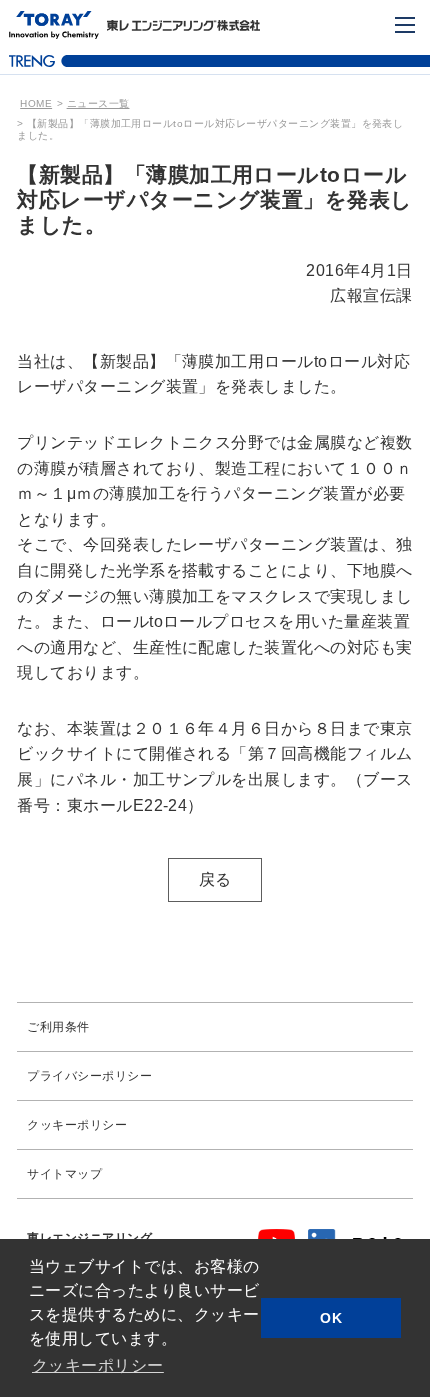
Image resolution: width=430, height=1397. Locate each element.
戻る (215, 879)
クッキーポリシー (77, 1125)
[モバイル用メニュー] (405, 25)
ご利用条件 (58, 1027)
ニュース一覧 (98, 103)
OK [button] (331, 1318)
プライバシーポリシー (89, 1076)
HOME (36, 103)
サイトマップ (64, 1174)
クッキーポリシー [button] (98, 1365)
